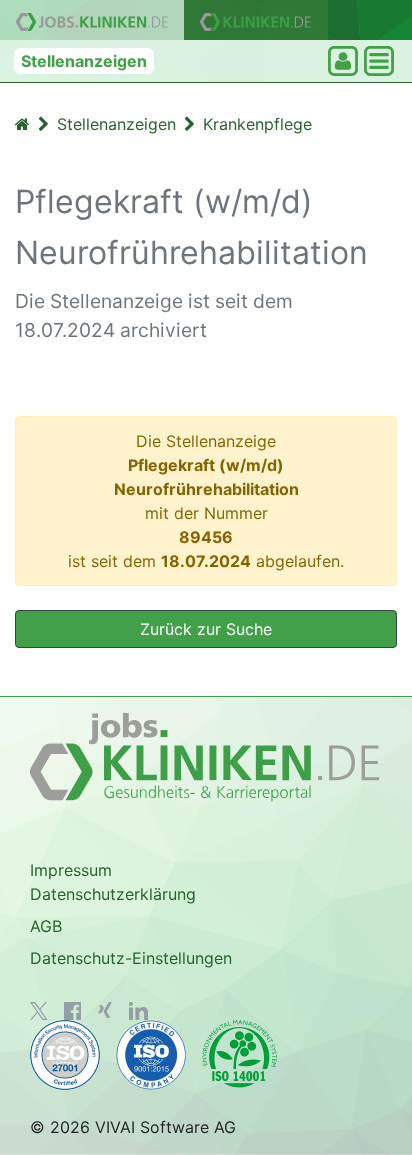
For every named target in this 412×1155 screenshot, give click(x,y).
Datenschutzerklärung (113, 894)
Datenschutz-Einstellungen (131, 958)
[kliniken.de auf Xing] (105, 1010)
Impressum (71, 870)
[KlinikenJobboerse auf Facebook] (73, 1011)
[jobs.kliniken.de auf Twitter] (39, 1011)
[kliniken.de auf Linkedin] (138, 1011)
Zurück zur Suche (206, 629)
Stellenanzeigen (84, 61)
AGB (46, 926)
